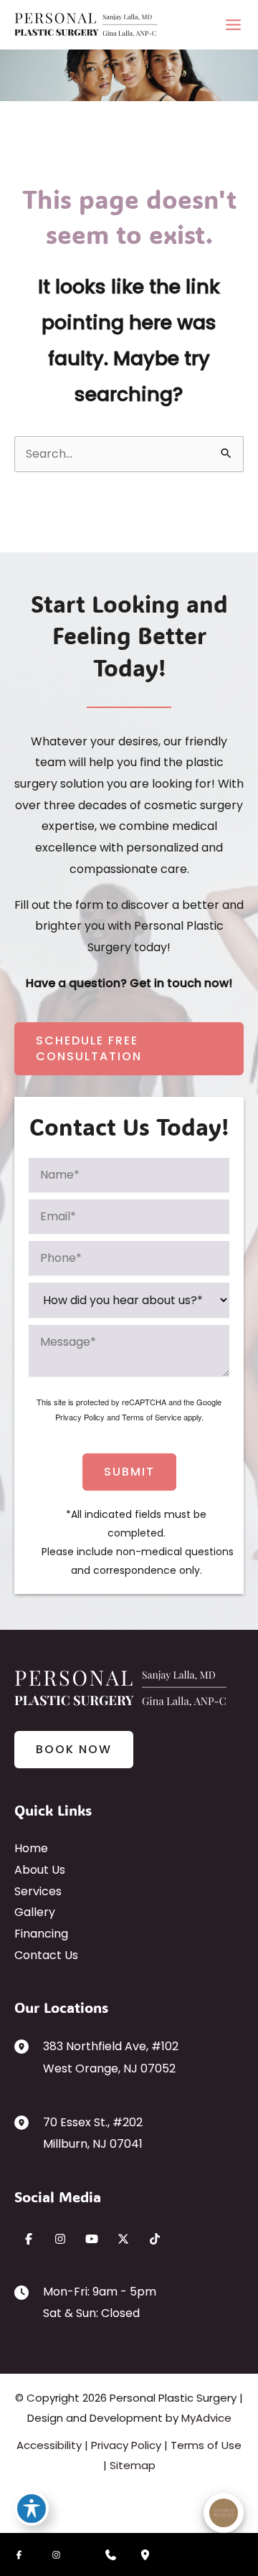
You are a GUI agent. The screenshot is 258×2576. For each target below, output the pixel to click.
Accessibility (49, 2445)
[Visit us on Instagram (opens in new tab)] (60, 2239)
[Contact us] (110, 2554)
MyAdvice (206, 2418)
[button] (129, 1049)
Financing (41, 1934)
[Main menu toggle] (233, 25)
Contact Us (46, 1955)
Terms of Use (206, 2445)
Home (31, 1848)
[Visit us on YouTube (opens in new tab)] (92, 2239)
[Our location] (145, 2554)
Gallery (35, 1912)
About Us (40, 1870)
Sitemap (133, 2465)
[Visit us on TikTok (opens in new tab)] (155, 2239)
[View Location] (29, 2046)
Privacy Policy (80, 1417)
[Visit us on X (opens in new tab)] (123, 2239)
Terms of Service (152, 1417)
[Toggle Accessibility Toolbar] (32, 2509)
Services (38, 1891)
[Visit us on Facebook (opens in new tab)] (29, 2239)
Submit (129, 1472)
